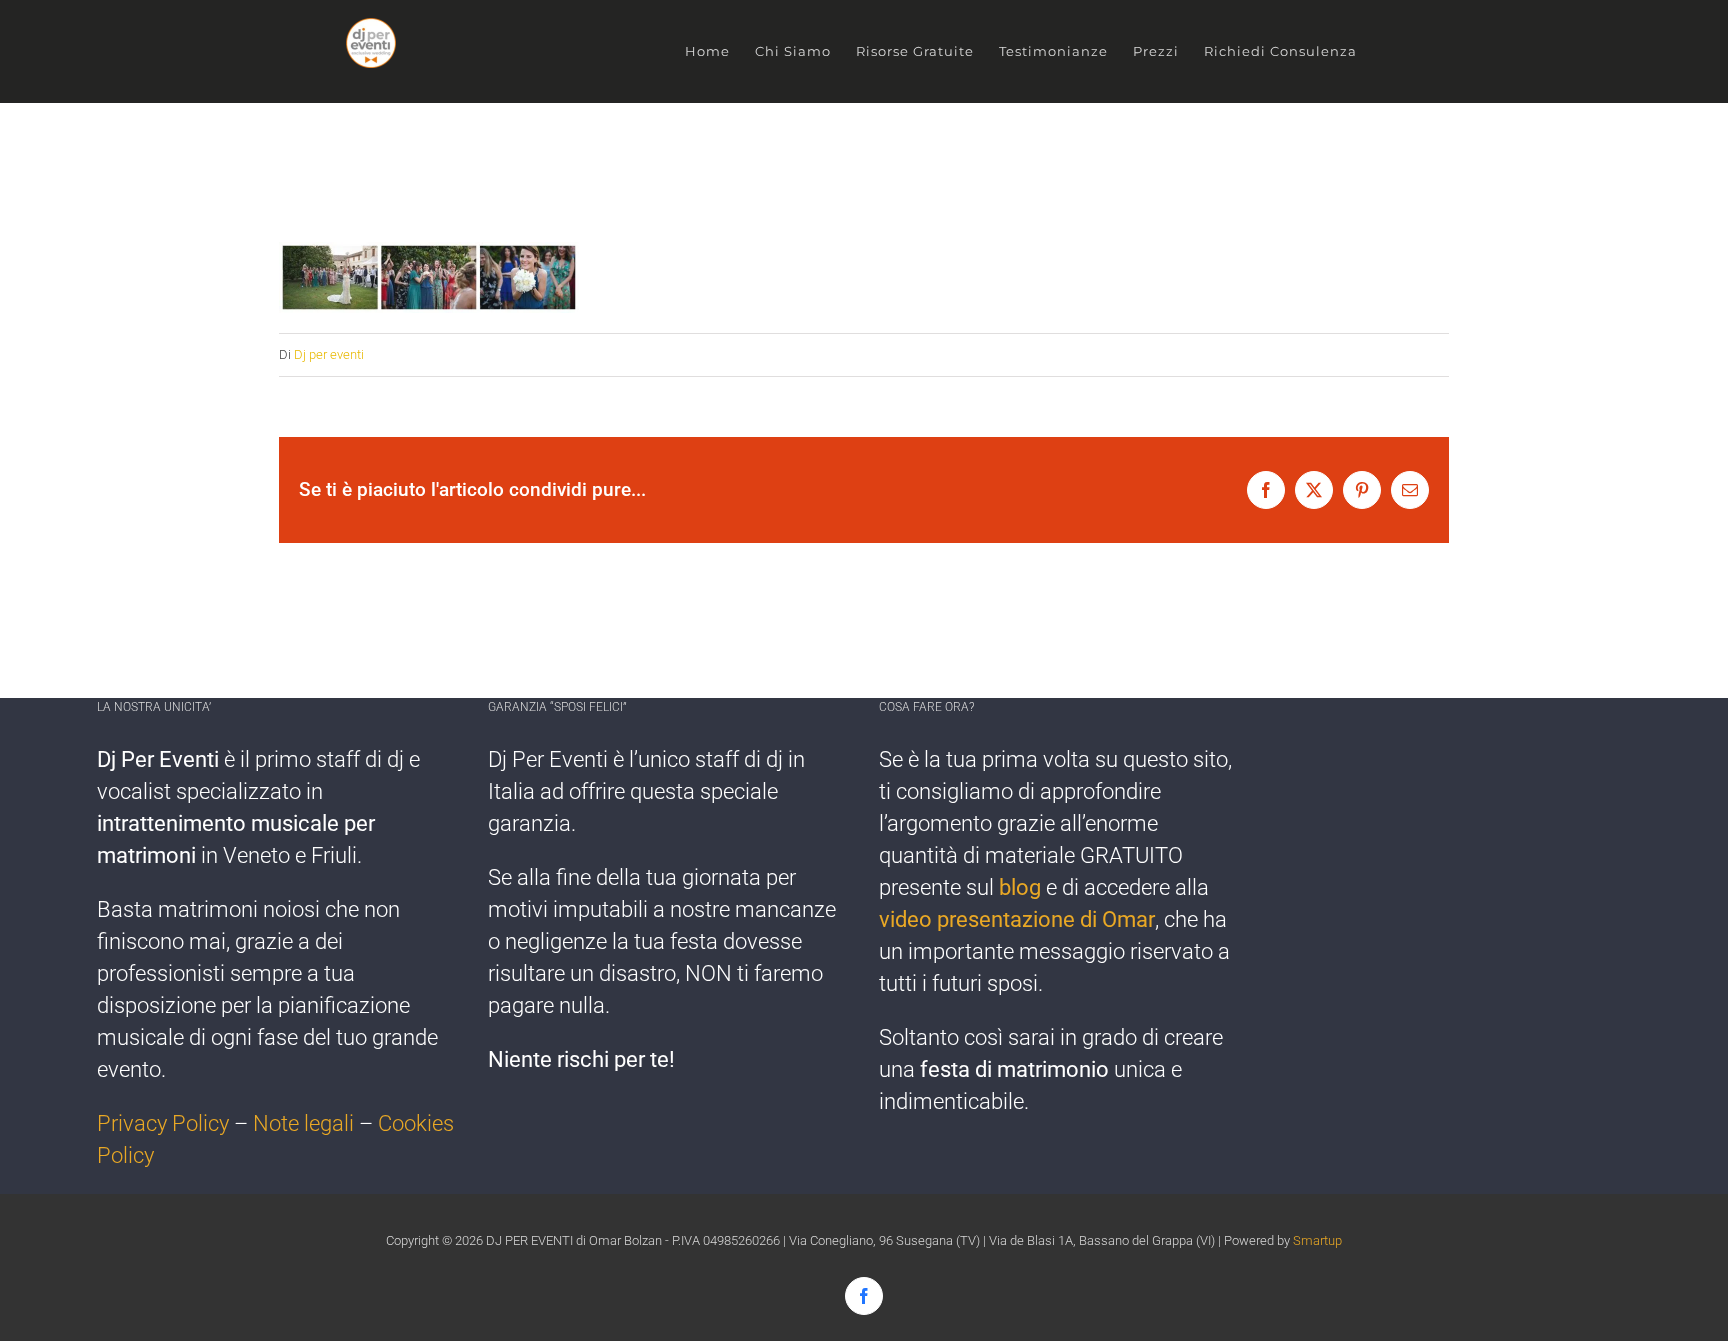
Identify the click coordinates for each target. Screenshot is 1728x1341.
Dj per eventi (329, 354)
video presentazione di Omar (1017, 919)
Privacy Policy (163, 1123)
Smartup (1317, 1240)
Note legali (303, 1123)
